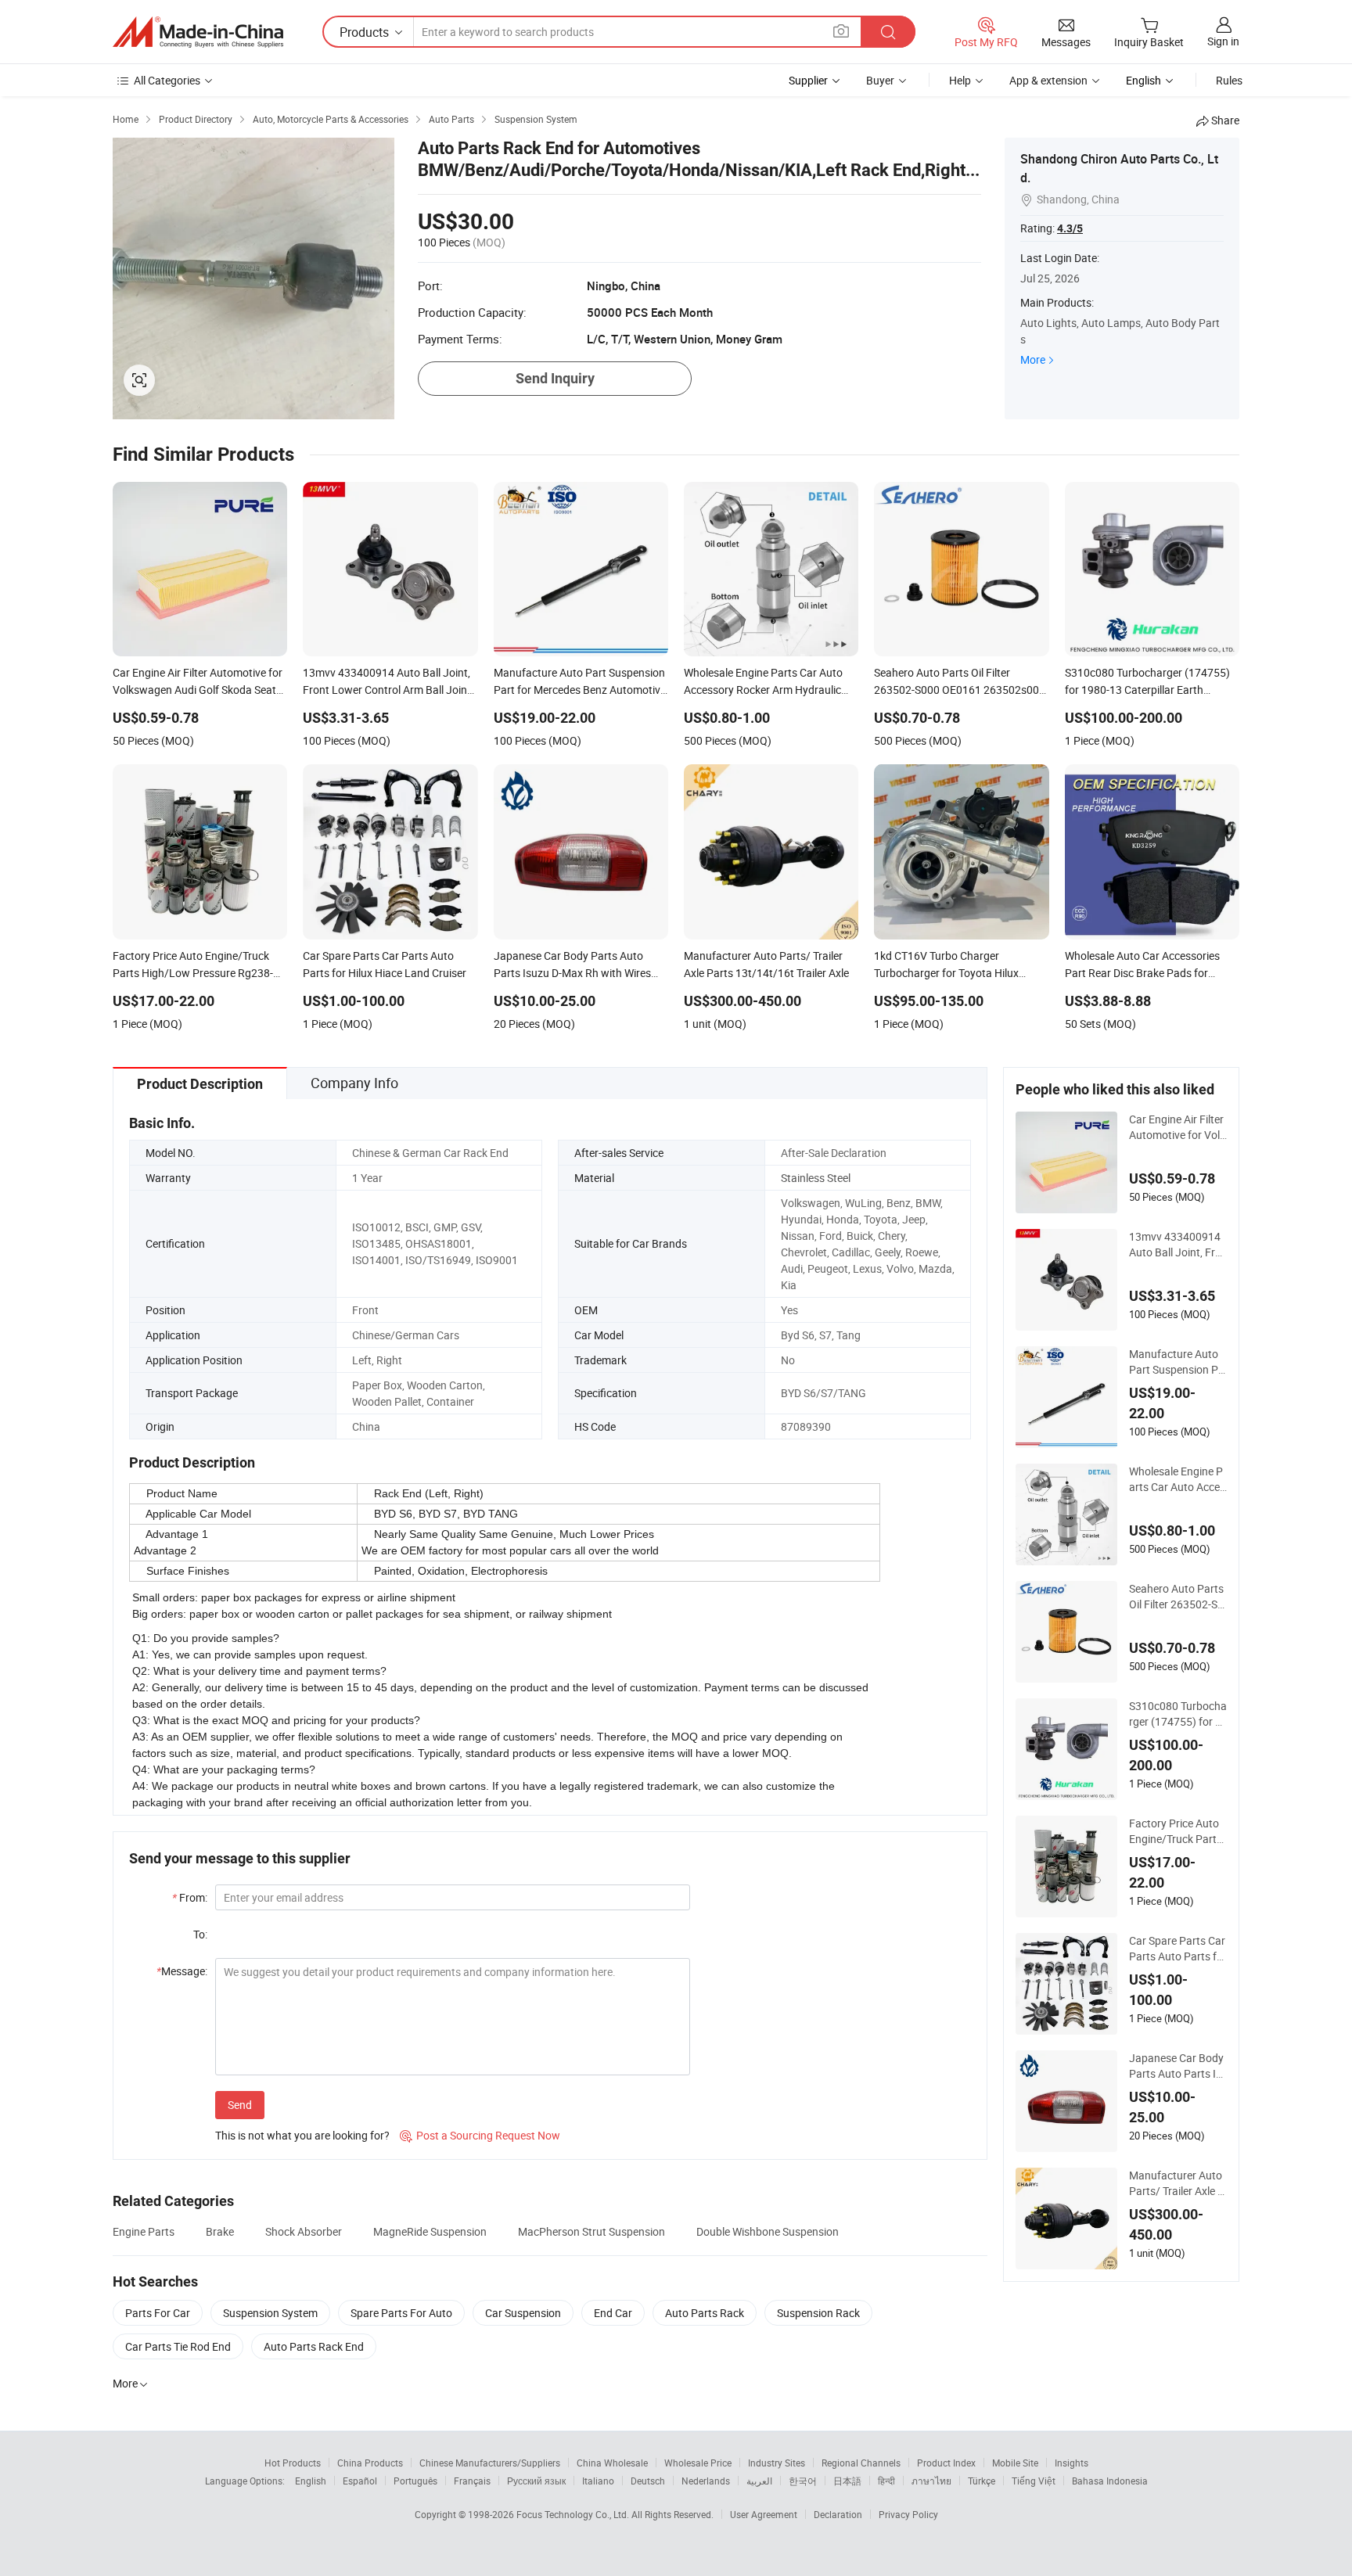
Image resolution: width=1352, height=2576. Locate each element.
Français (472, 2481)
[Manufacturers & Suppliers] (198, 32)
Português (415, 2481)
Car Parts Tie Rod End (178, 2346)
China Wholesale (612, 2463)
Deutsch (648, 2481)
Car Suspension (523, 2313)
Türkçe (982, 2481)
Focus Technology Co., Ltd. (574, 2514)
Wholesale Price (698, 2463)
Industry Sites (777, 2463)
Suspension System (270, 2313)
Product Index (946, 2463)
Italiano (598, 2481)
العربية (759, 2481)
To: (200, 1934)
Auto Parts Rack (705, 2313)
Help (960, 80)
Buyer (880, 80)
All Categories (167, 80)
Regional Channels (861, 2463)
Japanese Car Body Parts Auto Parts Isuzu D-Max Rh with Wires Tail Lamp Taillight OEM (1178, 2066)
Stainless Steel (816, 1178)
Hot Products (293, 2463)
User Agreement (764, 2514)
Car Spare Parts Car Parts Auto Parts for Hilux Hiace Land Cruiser (1178, 1949)
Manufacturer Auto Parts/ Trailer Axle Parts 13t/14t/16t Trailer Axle (1177, 2183)
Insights (1072, 2463)
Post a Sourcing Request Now (480, 2135)
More (1033, 359)
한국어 (803, 2481)
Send (240, 2105)
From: (190, 1897)
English (311, 2481)
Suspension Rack (818, 2313)
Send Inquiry (555, 378)
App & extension (1048, 80)
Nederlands (706, 2481)
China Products (370, 2463)
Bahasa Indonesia (1110, 2481)
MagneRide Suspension (430, 2231)
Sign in (1223, 41)
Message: (182, 1971)
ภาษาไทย (931, 2481)
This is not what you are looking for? (302, 2135)
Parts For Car (158, 2313)
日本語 (847, 2481)
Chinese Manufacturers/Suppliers (490, 2463)
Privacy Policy (908, 2514)
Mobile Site (1015, 2463)
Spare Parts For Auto (401, 2313)
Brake (220, 2231)
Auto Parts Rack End (314, 2346)
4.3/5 (1070, 228)
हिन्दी (886, 2481)
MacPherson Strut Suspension (591, 2231)
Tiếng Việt (1034, 2481)
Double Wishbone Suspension (768, 2231)
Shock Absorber (304, 2231)
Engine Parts (144, 2231)
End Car (613, 2313)
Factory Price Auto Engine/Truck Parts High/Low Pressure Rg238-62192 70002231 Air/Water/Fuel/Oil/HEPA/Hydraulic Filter (1178, 1831)
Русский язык (536, 2481)
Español (360, 2481)
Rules (1229, 80)
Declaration (838, 2514)
